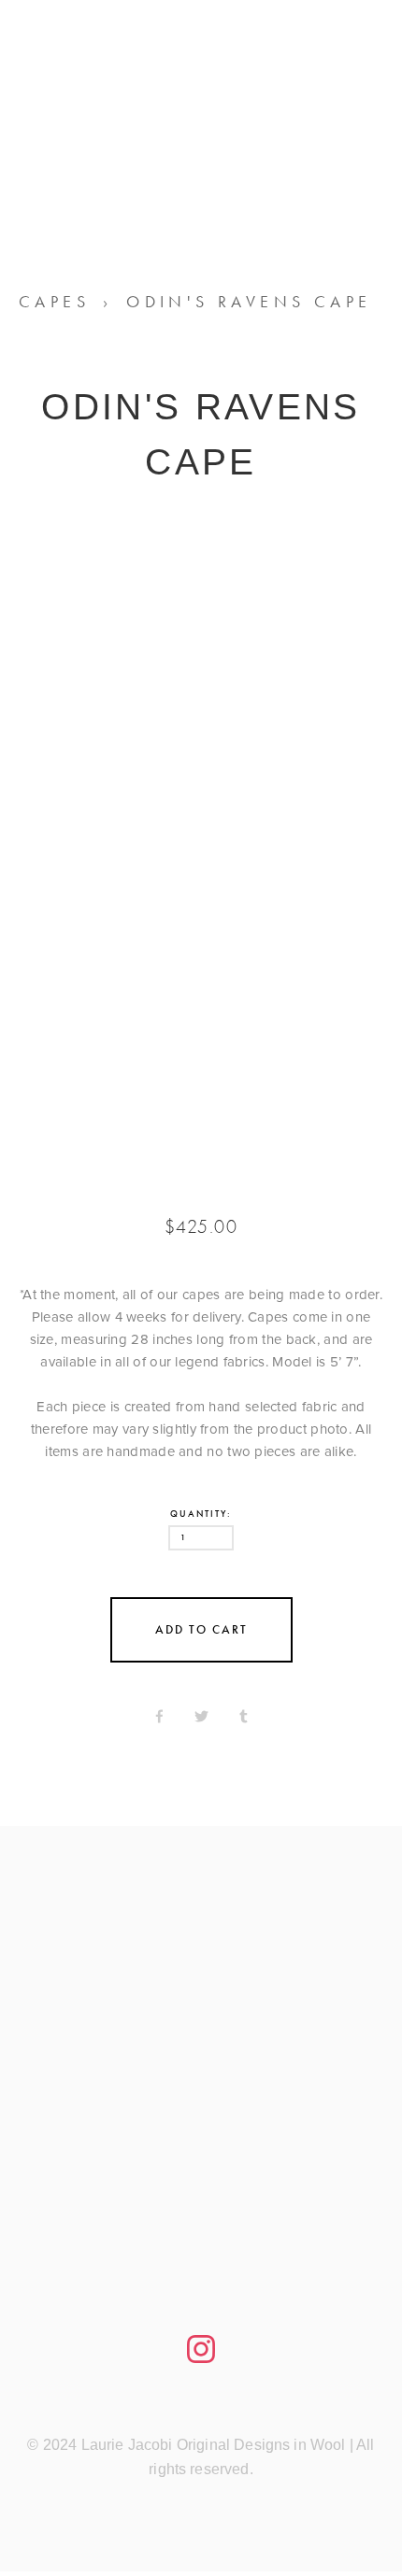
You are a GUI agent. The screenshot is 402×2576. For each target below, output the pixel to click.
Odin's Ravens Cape (249, 302)
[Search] (169, 71)
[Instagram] (201, 2349)
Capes (54, 302)
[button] (201, 1630)
